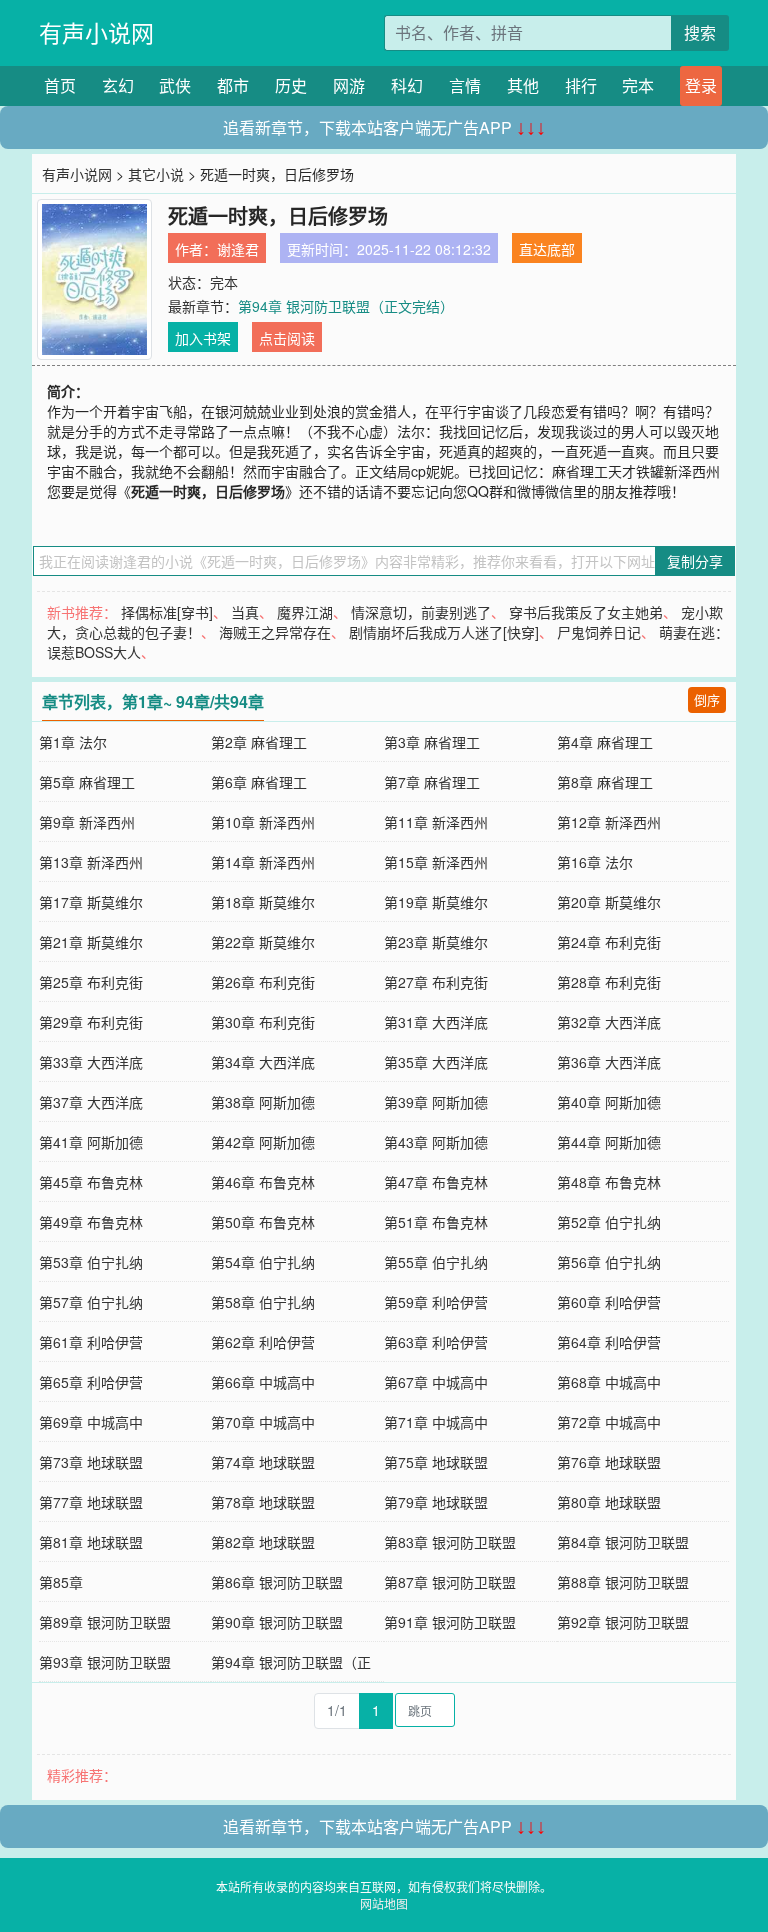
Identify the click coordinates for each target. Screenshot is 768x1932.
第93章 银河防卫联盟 (105, 1662)
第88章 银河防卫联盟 (623, 1582)
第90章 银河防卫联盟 (277, 1622)
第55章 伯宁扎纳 (436, 1262)
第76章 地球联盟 (609, 1462)
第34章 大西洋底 (263, 1062)
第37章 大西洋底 (91, 1102)
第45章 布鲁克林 (91, 1182)
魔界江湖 (305, 612)
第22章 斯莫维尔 (263, 942)
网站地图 (384, 1903)
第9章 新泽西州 (87, 822)
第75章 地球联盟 (436, 1462)
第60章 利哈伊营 (609, 1302)
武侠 (175, 85)
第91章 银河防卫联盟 (450, 1622)
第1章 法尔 (73, 742)
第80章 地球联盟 (609, 1502)
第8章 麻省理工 (605, 782)
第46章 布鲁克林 (263, 1182)
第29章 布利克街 (91, 1022)
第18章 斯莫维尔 (263, 902)
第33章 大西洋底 (91, 1062)
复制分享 (695, 561)
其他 (523, 85)
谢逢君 (238, 249)
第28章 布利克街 (609, 982)
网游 (349, 85)
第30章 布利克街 (263, 1022)
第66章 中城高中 (263, 1382)
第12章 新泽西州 (609, 822)
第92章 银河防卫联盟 (623, 1622)
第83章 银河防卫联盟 (450, 1542)
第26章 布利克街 (263, 982)
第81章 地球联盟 (91, 1542)
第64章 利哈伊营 (609, 1342)
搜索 (700, 32)
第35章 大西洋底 (436, 1062)
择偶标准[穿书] (167, 612)
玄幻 (118, 85)
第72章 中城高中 (609, 1422)
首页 (60, 85)
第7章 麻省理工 (432, 782)
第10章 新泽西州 (263, 822)
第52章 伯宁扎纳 (609, 1222)
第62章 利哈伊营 (263, 1342)
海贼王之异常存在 (275, 632)
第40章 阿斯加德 (609, 1102)
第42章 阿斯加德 (263, 1142)
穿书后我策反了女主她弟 (586, 612)
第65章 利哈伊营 (91, 1382)
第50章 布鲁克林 (263, 1222)
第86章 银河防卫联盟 (277, 1582)
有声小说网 (96, 32)
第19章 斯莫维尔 (436, 902)
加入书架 (203, 338)
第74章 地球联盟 (263, 1462)
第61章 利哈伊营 (91, 1342)
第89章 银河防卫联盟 (105, 1622)
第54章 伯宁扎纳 (263, 1262)
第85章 (61, 1582)
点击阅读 (287, 338)
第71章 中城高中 (436, 1422)
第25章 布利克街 (91, 982)
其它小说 (156, 174)
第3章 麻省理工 (432, 742)
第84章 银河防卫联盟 (623, 1542)
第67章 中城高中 (436, 1382)
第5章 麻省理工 (87, 782)
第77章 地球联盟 (91, 1502)
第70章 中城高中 (263, 1422)
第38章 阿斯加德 (263, 1102)
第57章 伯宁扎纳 (91, 1302)
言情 (465, 85)
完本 (638, 85)
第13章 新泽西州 (91, 862)
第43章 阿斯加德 (436, 1142)
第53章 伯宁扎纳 (91, 1262)
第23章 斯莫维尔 (436, 942)
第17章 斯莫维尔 (91, 902)
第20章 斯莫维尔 (609, 902)
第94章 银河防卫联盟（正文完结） (346, 306)
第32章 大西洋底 (609, 1022)
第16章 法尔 (595, 862)
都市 (233, 85)
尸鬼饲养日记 (599, 632)
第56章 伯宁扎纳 (609, 1262)
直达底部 (547, 249)
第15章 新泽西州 (436, 862)
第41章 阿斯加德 (91, 1142)
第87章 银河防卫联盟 (450, 1582)
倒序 (707, 699)
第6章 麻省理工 (259, 782)
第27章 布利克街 (436, 982)
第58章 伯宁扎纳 (263, 1302)
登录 (701, 85)
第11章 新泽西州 (436, 822)
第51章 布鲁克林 (436, 1222)
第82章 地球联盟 (263, 1542)
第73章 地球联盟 (91, 1462)
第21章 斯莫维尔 (91, 942)
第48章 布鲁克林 (609, 1182)
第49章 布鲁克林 (91, 1222)
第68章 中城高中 (609, 1382)
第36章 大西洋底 (609, 1062)
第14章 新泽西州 (263, 862)
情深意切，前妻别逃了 (421, 612)
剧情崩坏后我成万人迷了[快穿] (444, 632)
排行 (581, 85)
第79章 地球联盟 (436, 1502)
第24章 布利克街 (609, 942)
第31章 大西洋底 (436, 1022)
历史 (291, 85)
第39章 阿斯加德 (436, 1102)
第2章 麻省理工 (259, 742)
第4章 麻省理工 (605, 742)
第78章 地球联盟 (263, 1502)
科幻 (407, 85)
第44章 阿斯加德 (609, 1142)
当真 (245, 612)
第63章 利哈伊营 (436, 1342)
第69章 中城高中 (91, 1422)
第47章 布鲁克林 (436, 1182)
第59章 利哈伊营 (436, 1302)
